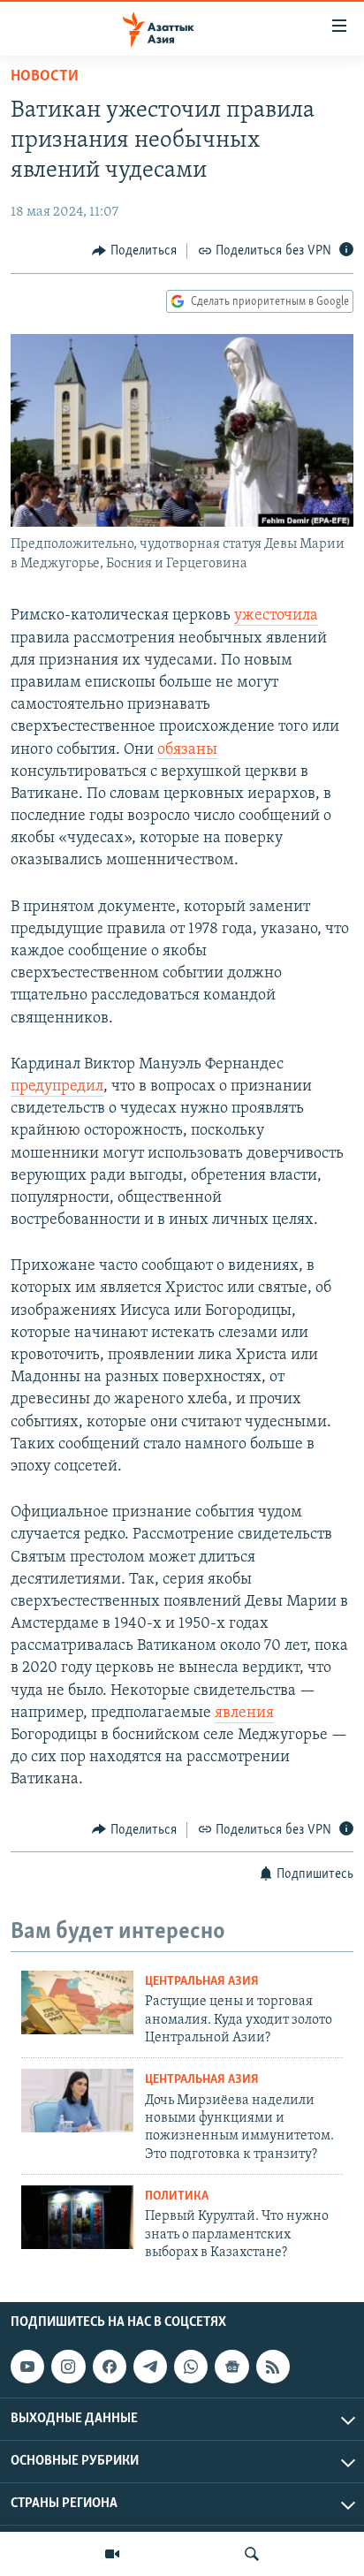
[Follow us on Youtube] (27, 2367)
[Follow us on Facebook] (110, 2367)
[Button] (134, 251)
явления (244, 1714)
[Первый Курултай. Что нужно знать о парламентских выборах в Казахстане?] (77, 2217)
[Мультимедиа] (112, 2554)
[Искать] (252, 2554)
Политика (177, 2196)
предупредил (57, 1087)
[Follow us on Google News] (231, 2367)
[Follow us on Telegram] (150, 2367)
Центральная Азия (202, 1982)
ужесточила (276, 616)
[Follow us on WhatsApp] (191, 2367)
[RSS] (273, 2367)
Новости (45, 77)
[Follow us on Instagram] (68, 2367)
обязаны (187, 750)
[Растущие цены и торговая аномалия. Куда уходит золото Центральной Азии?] (77, 2002)
